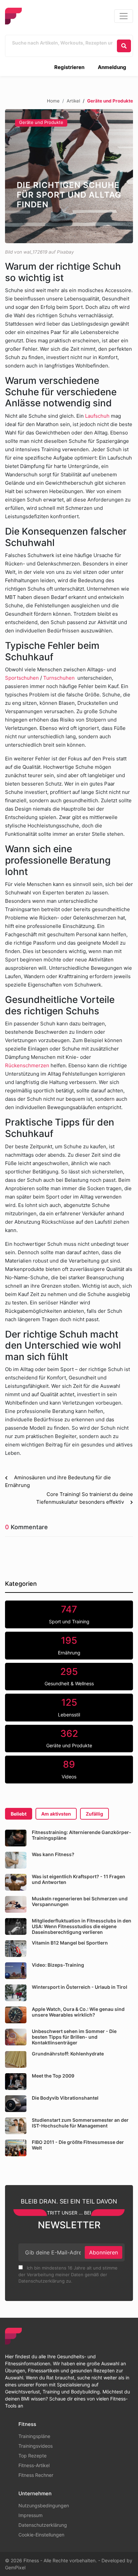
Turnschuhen (59, 678)
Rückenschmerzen (27, 1065)
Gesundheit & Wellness (69, 1676)
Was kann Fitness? (53, 1854)
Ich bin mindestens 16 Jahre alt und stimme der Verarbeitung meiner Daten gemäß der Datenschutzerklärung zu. (68, 2274)
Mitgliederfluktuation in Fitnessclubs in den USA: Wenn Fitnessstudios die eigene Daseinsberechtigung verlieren (82, 1926)
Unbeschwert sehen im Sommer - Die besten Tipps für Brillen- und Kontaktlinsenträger (74, 2037)
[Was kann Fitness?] (16, 1860)
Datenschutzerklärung (43, 2525)
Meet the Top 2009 (53, 2076)
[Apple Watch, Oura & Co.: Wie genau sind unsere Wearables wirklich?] (16, 2015)
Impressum (30, 2515)
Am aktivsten (56, 1814)
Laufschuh (97, 416)
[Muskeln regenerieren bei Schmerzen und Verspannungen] (16, 1904)
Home (53, 101)
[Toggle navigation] (124, 16)
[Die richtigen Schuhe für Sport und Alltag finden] (69, 176)
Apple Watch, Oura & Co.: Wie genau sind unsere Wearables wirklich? (78, 2012)
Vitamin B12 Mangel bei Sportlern (70, 1943)
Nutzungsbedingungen (44, 2505)
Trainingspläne (34, 2436)
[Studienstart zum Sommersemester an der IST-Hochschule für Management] (16, 2126)
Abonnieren (103, 2252)
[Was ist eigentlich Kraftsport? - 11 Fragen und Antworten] (16, 1882)
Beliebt (19, 1814)
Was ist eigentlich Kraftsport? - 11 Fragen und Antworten (79, 1879)
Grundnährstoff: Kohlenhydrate (68, 2054)
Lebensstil (69, 1707)
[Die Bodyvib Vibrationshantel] (16, 2104)
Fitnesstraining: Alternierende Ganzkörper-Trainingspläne (82, 1835)
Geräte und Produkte (41, 122)
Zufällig (94, 1814)
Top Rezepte (32, 2456)
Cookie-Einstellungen (41, 2535)
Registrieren (69, 67)
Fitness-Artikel (34, 2465)
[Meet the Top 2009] (16, 2082)
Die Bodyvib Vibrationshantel (65, 2098)
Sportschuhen (22, 678)
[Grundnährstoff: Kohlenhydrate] (16, 2059)
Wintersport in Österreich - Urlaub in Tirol (80, 1987)
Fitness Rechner (36, 2475)
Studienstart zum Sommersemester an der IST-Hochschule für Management (80, 2123)
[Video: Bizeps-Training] (16, 1971)
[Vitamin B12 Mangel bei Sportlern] (16, 1949)
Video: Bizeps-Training (58, 1965)
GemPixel (15, 2567)
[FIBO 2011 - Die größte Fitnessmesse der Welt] (16, 2148)
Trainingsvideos (36, 2446)
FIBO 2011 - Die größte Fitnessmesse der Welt (78, 2145)
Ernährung (69, 1645)
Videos (69, 1769)
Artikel (73, 101)
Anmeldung (112, 67)
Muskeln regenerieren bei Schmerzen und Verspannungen (80, 1901)
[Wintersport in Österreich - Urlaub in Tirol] (16, 1993)
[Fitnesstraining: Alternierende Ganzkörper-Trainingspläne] (16, 1838)
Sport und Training (69, 1614)
